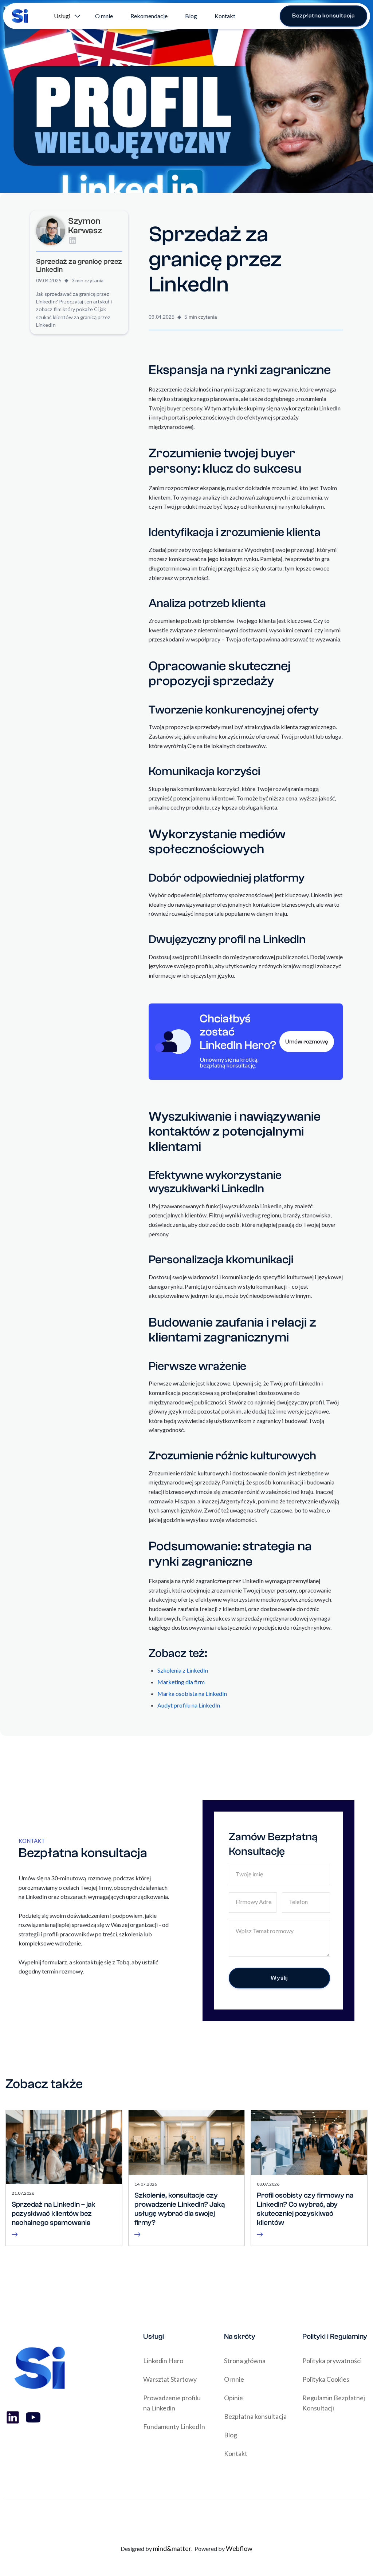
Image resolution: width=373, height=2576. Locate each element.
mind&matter (172, 2548)
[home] (20, 16)
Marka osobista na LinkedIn (192, 1694)
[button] (66, 16)
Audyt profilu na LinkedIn (189, 1705)
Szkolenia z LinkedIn (183, 1670)
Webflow (239, 2548)
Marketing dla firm (181, 1682)
